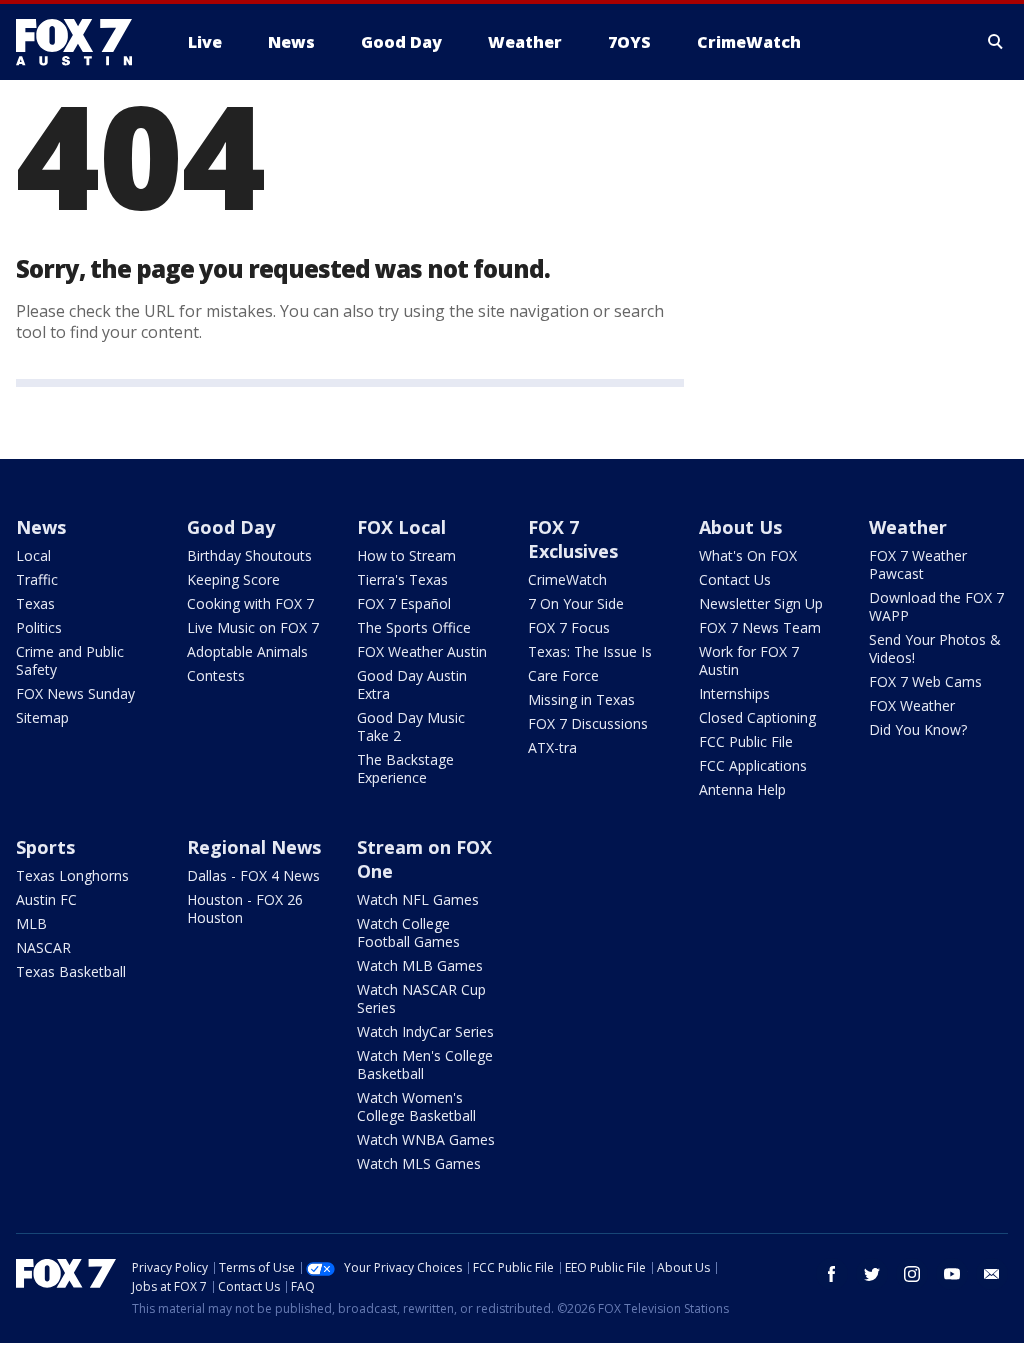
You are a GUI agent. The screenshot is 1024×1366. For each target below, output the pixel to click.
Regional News (254, 847)
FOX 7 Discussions (588, 723)
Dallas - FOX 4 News (253, 875)
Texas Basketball (71, 971)
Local (33, 555)
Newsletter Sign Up (761, 603)
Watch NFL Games (418, 899)
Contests (216, 675)
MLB (31, 923)
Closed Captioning (757, 717)
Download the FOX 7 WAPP (936, 606)
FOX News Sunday (75, 693)
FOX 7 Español (404, 603)
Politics (39, 627)
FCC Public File (746, 741)
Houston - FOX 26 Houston (245, 908)
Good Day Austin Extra (412, 684)
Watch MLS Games (419, 1163)
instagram (912, 1274)
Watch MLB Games (420, 965)
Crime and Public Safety (70, 660)
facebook (832, 1274)
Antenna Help (742, 789)
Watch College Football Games (408, 932)
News (41, 527)
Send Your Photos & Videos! (935, 648)
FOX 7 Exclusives (573, 539)
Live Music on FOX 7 (253, 627)
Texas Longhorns (72, 875)
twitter (872, 1274)
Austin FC (46, 899)
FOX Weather (912, 705)
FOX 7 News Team (760, 627)
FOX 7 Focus (569, 627)
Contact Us (735, 579)
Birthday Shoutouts (249, 555)
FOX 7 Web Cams (925, 681)
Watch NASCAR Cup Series (421, 998)
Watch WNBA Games (426, 1139)
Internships (734, 693)
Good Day (231, 527)
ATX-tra (552, 747)
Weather (908, 527)
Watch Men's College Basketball (425, 1064)
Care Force (563, 675)
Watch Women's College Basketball (416, 1106)
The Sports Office (414, 627)
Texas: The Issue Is (590, 651)
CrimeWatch (567, 579)
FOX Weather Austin (422, 651)
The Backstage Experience (405, 768)
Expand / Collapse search (996, 42)
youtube (952, 1274)
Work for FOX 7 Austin (749, 660)
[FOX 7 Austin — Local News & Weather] (82, 42)
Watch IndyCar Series (425, 1031)
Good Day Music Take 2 (411, 726)
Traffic (37, 579)
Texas (35, 603)
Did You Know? (918, 729)
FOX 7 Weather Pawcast (918, 564)
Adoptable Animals (247, 651)
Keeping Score (233, 579)
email (992, 1274)
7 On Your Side (576, 603)
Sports (45, 847)
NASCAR (43, 947)
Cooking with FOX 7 (250, 603)
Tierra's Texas (402, 579)
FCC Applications (753, 765)
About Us (740, 527)
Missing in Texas (581, 699)
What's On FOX (748, 555)
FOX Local (401, 527)
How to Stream (406, 555)
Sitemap (42, 717)
